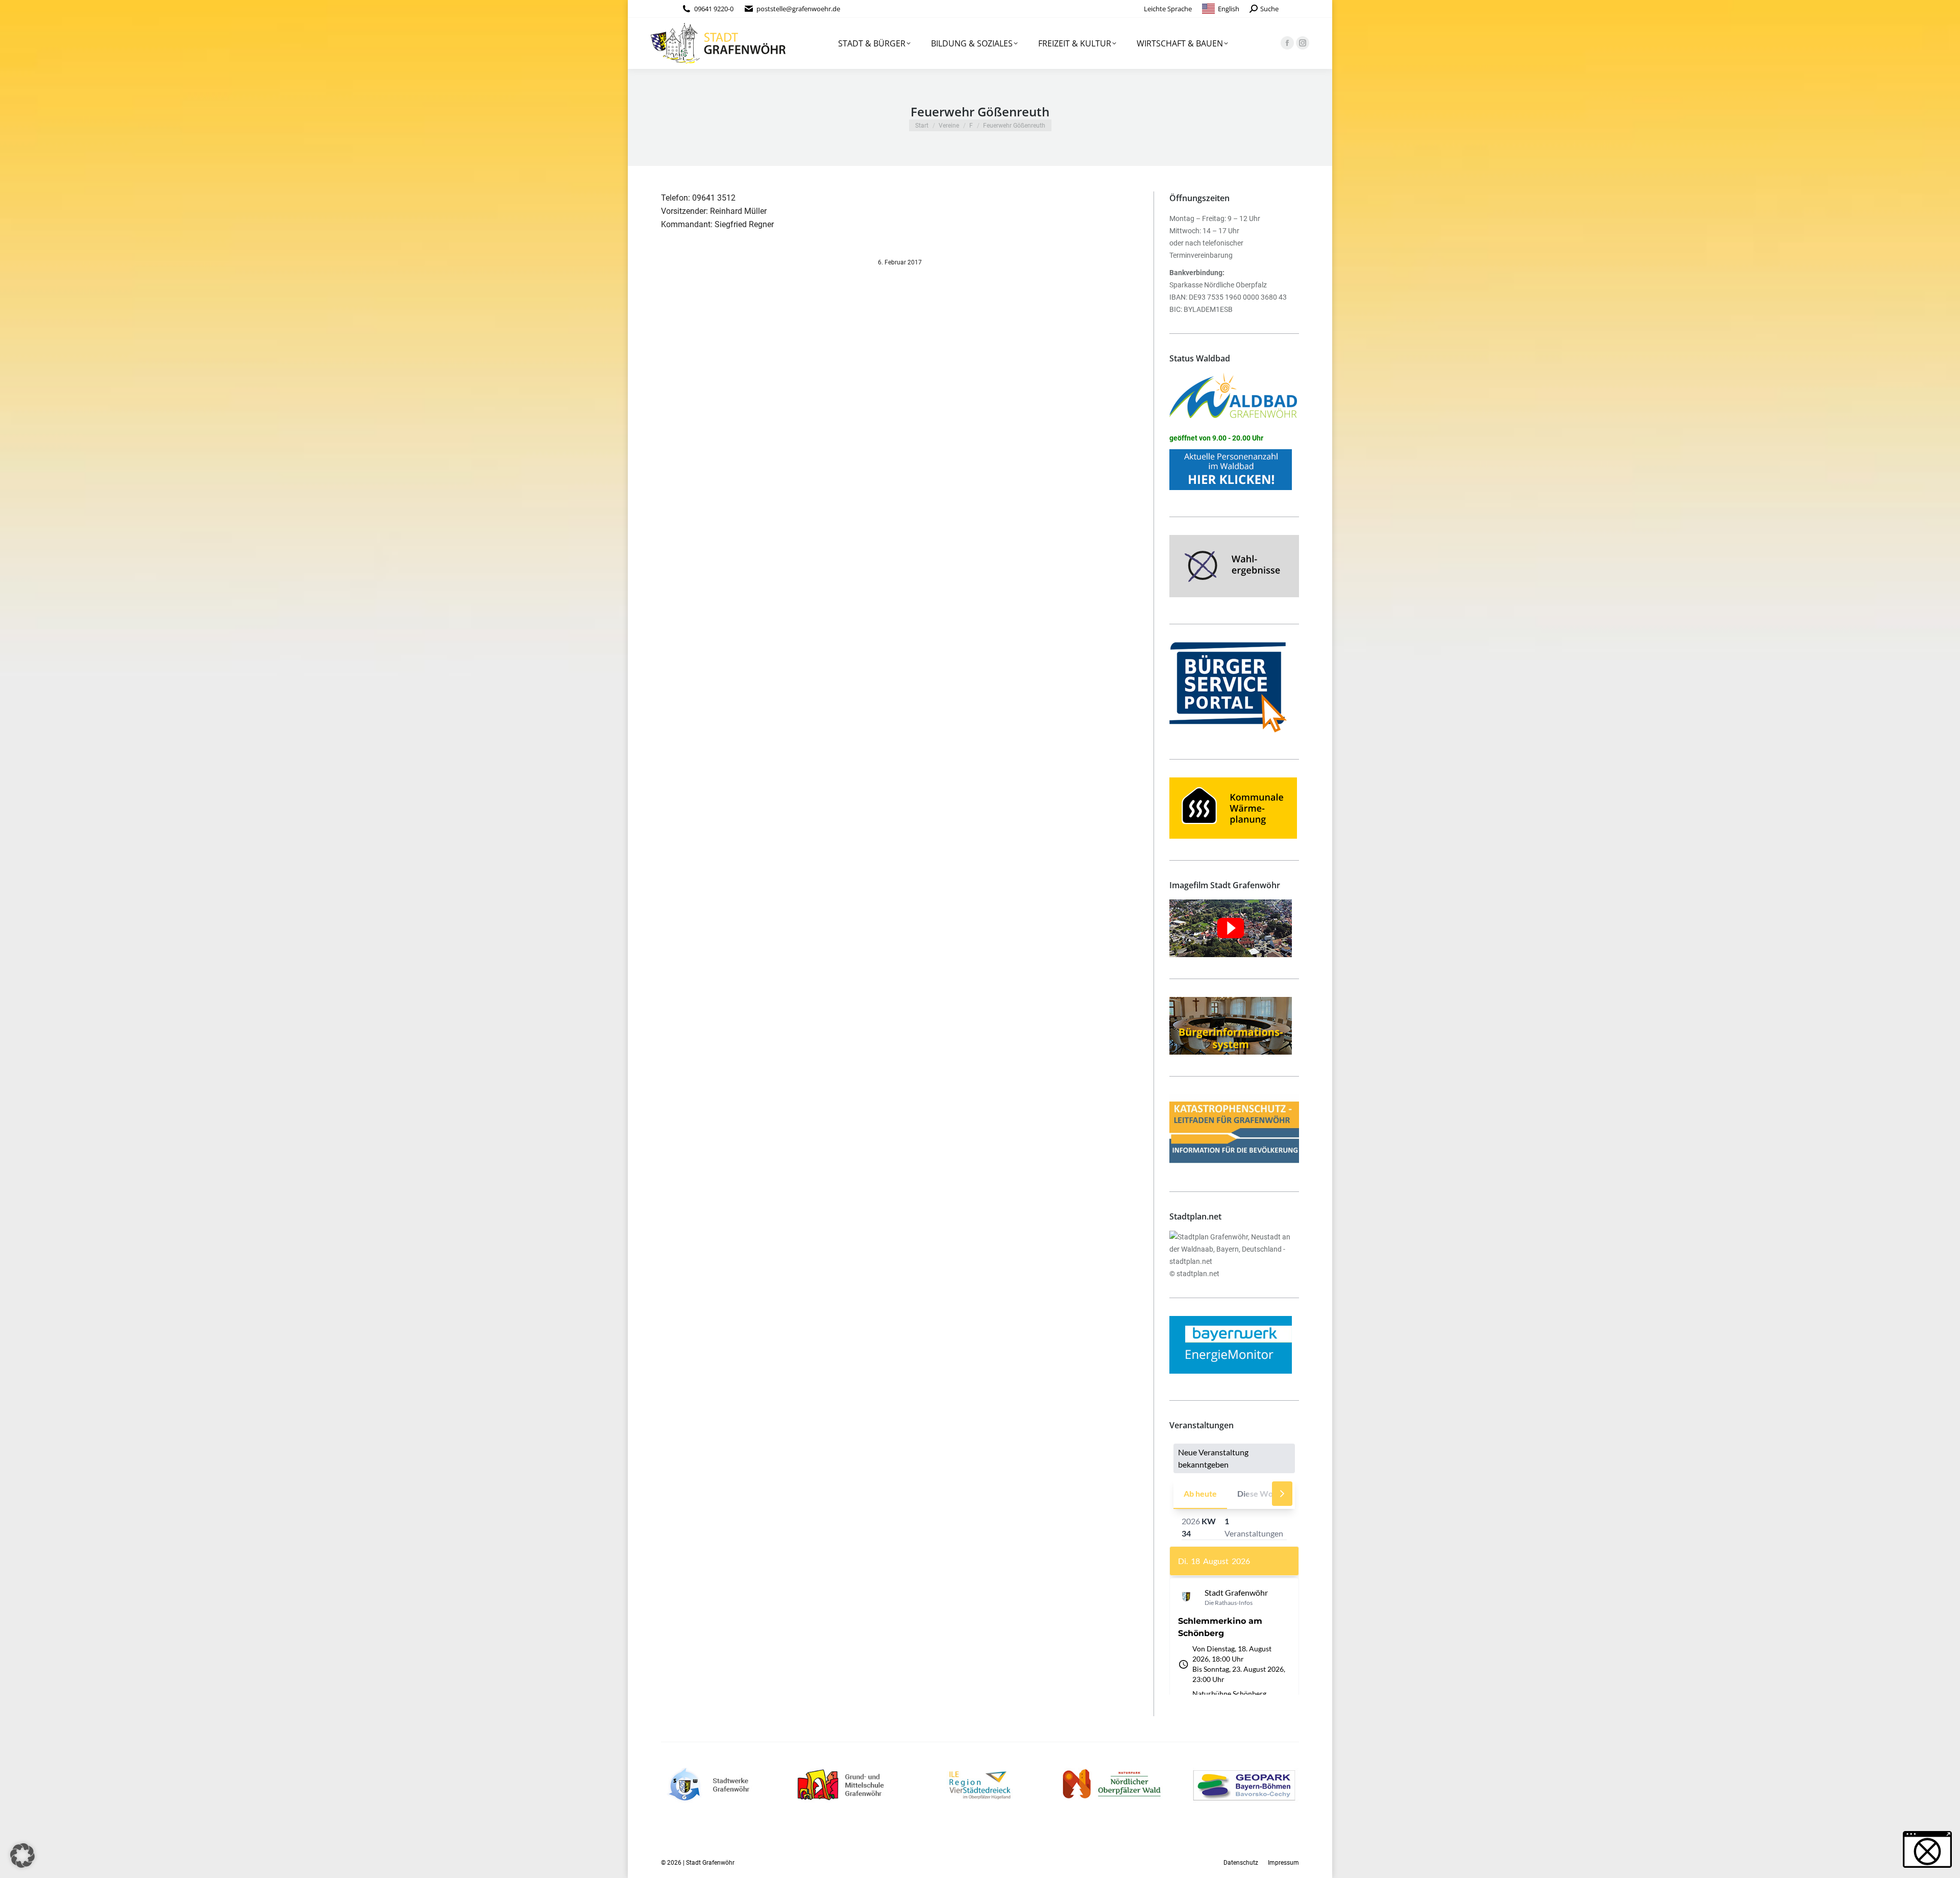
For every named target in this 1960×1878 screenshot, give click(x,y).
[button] (22, 1856)
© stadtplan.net (1194, 1274)
